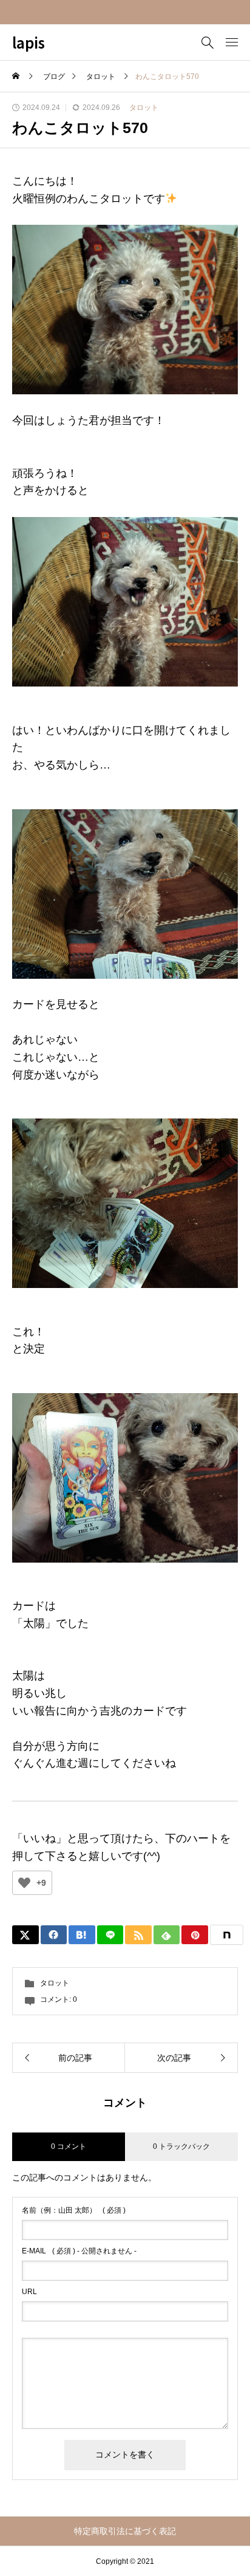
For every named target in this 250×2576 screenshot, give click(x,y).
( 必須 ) (74, 2210)
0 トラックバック (181, 2146)
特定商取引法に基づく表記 (125, 2531)
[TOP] (235, 2561)
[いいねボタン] (24, 1883)
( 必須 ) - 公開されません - (79, 2251)
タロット (144, 108)
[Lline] (110, 1935)
